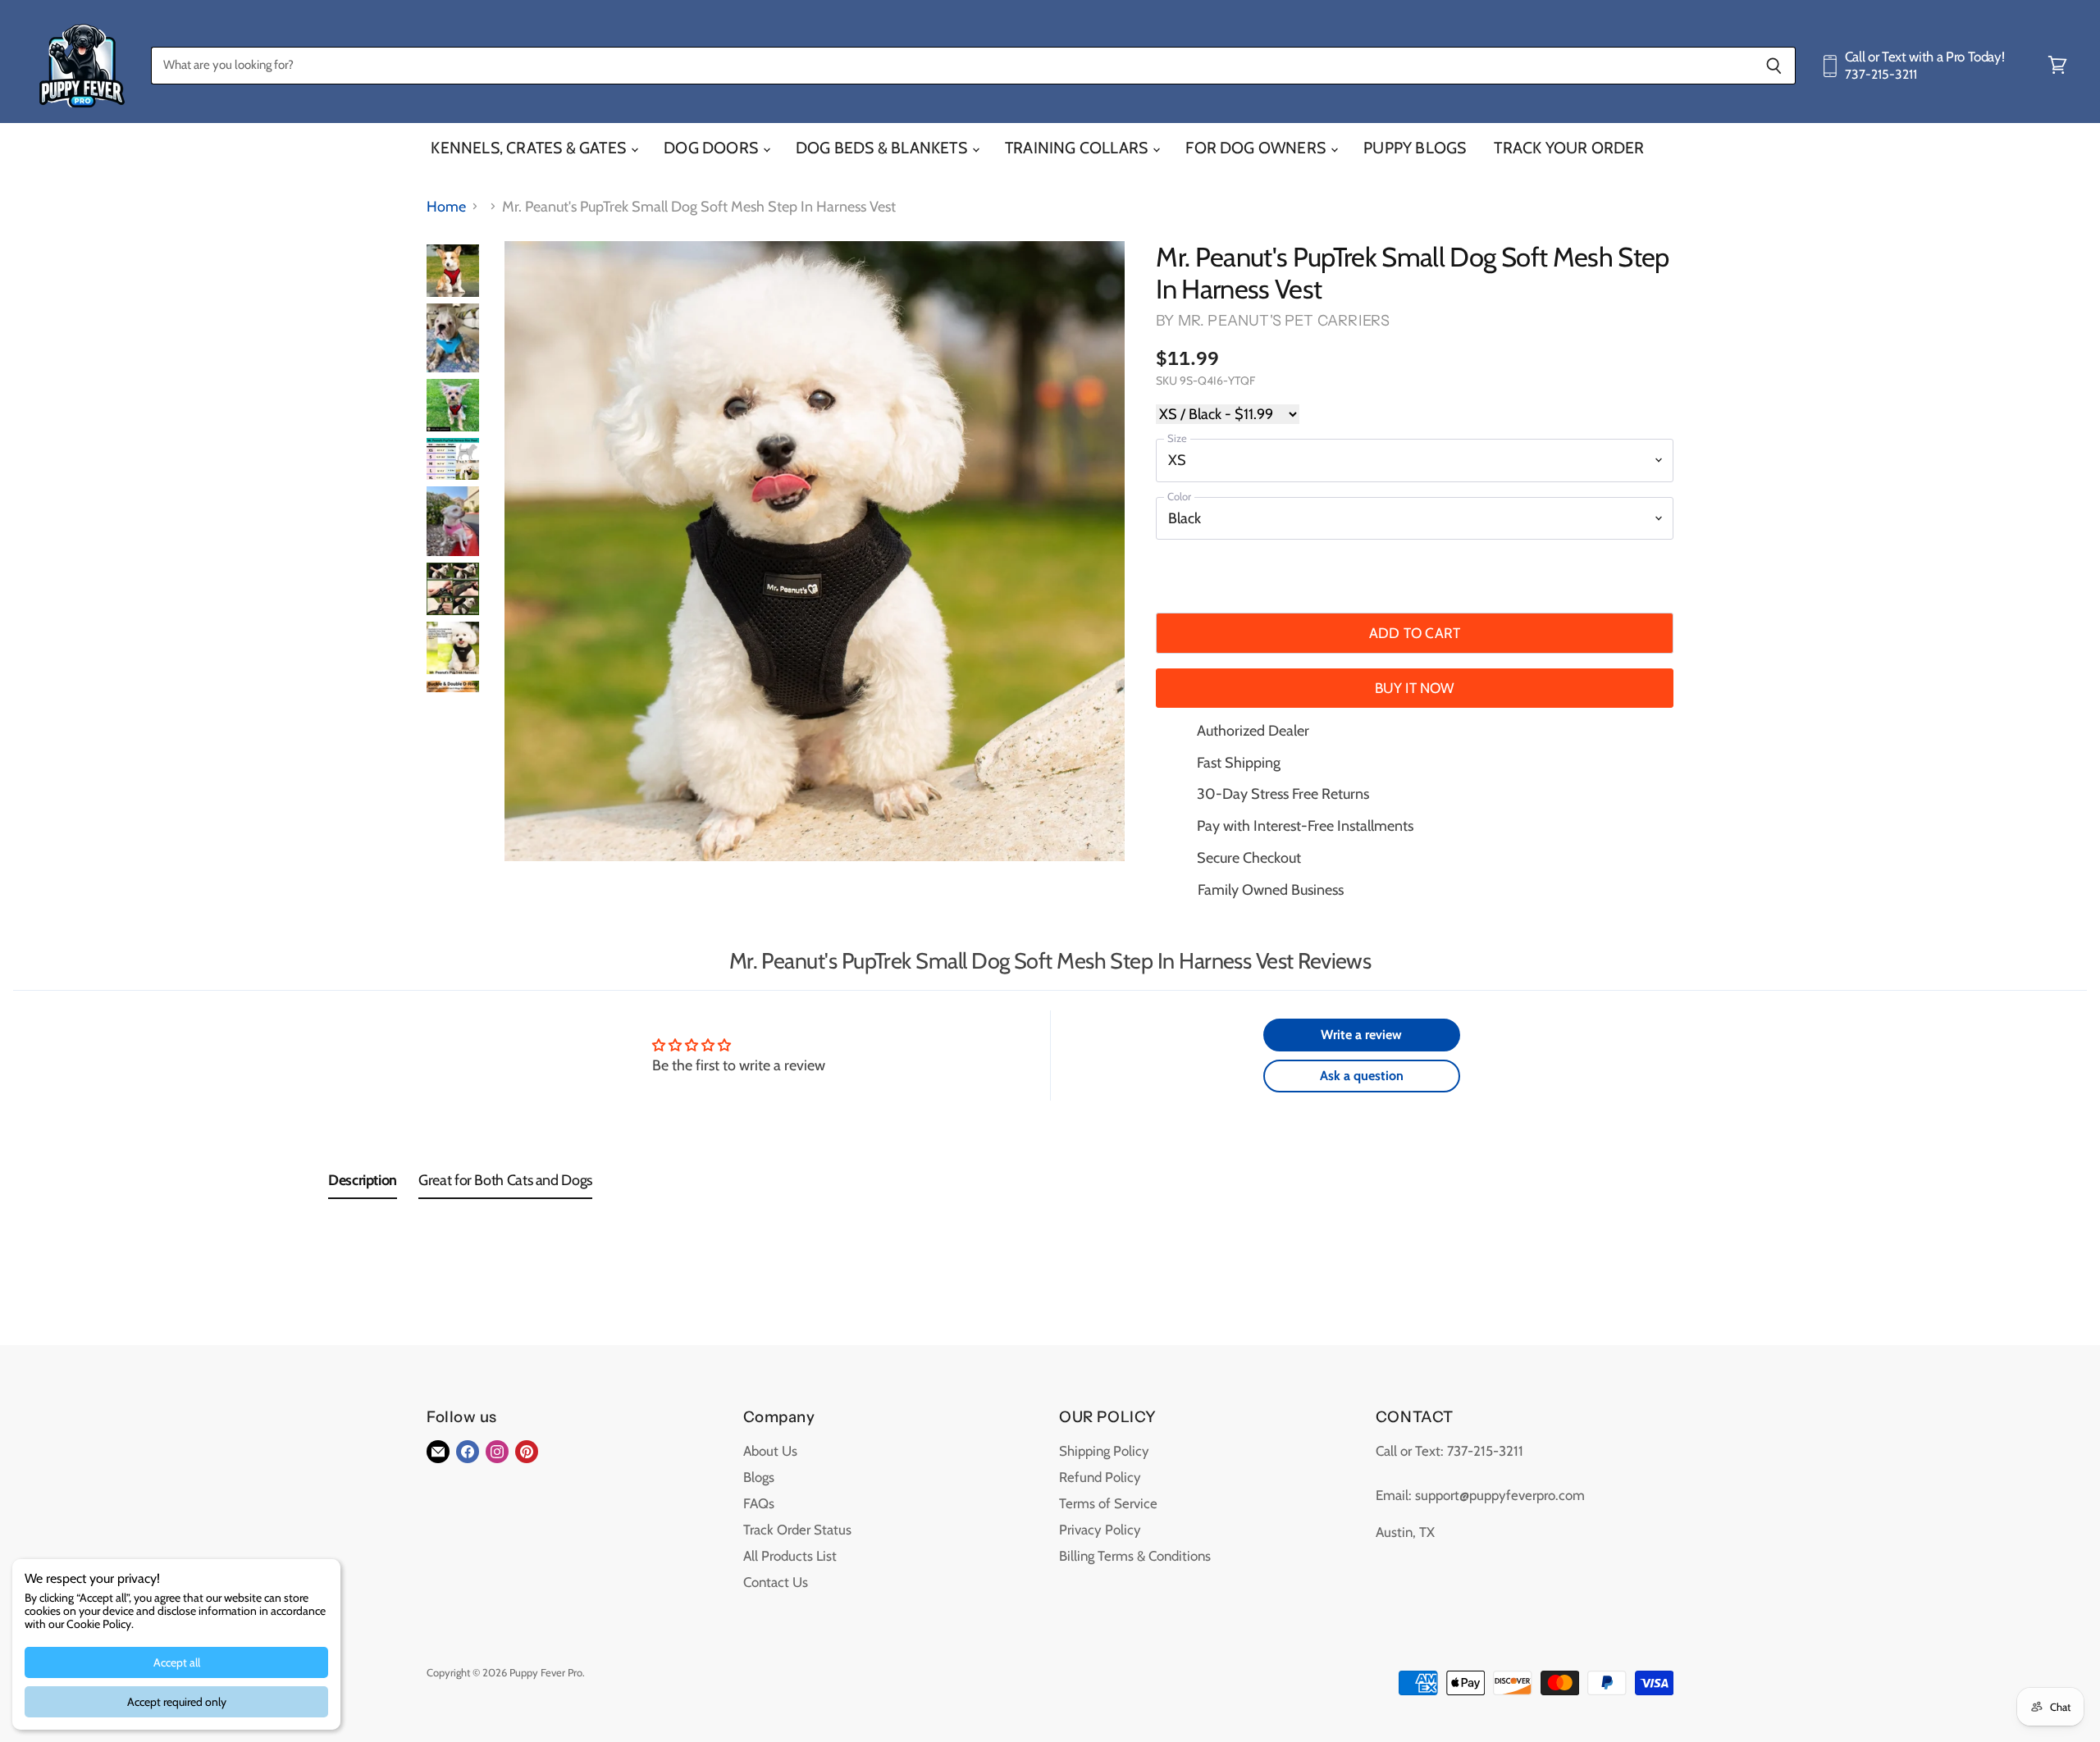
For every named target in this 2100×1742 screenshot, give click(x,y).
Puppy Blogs (1415, 148)
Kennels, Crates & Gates (530, 148)
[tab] (363, 1184)
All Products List (790, 1556)
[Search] (1774, 66)
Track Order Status (797, 1530)
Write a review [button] (1361, 1035)
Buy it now (1415, 688)
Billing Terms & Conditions (1135, 1556)
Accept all (177, 1662)
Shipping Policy (1104, 1451)
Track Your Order (1569, 148)
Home (446, 207)
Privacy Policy (1100, 1530)
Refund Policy (1100, 1477)
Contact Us (776, 1582)
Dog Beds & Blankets (883, 148)
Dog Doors (712, 148)
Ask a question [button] (1362, 1076)
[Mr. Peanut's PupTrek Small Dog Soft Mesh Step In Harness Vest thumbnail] (453, 271)
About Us (770, 1451)
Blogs (759, 1477)
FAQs (759, 1503)
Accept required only (177, 1702)
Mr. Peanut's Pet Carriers (1284, 321)
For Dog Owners (1257, 148)
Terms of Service (1108, 1503)
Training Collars (1078, 148)
